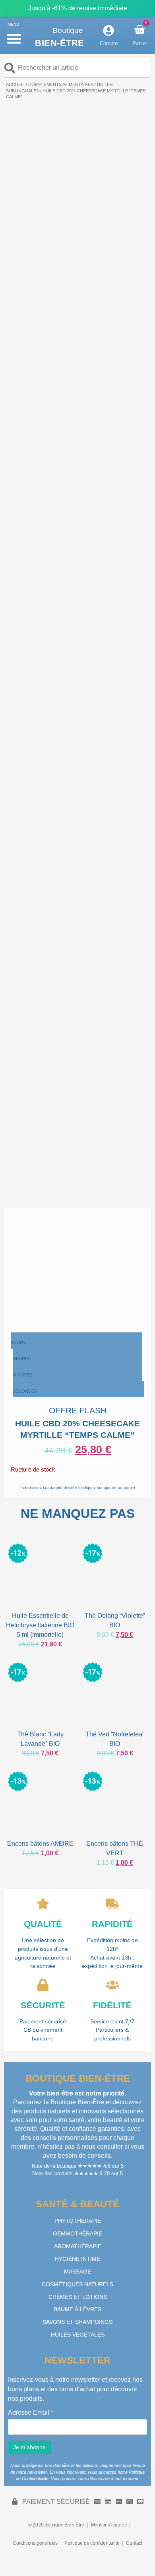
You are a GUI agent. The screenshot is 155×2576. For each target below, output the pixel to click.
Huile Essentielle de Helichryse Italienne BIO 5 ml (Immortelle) (40, 1625)
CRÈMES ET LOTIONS (78, 2297)
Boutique (68, 30)
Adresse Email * (31, 2413)
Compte (109, 43)
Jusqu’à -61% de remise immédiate (78, 8)
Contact (134, 2543)
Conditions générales (35, 2543)
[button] (14, 38)
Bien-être (60, 43)
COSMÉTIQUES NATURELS (77, 2284)
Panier (140, 43)
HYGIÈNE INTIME (77, 2259)
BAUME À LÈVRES (77, 2309)
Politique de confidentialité (92, 2543)
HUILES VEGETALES (78, 2335)
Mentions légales (109, 2525)
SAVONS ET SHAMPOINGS (77, 2322)
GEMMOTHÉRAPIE (77, 2233)
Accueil (15, 84)
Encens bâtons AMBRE (40, 1844)
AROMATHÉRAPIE (78, 2246)
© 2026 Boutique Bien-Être (56, 2525)
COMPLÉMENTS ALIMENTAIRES (61, 84)
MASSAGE (77, 2272)
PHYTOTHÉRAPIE (78, 2221)
